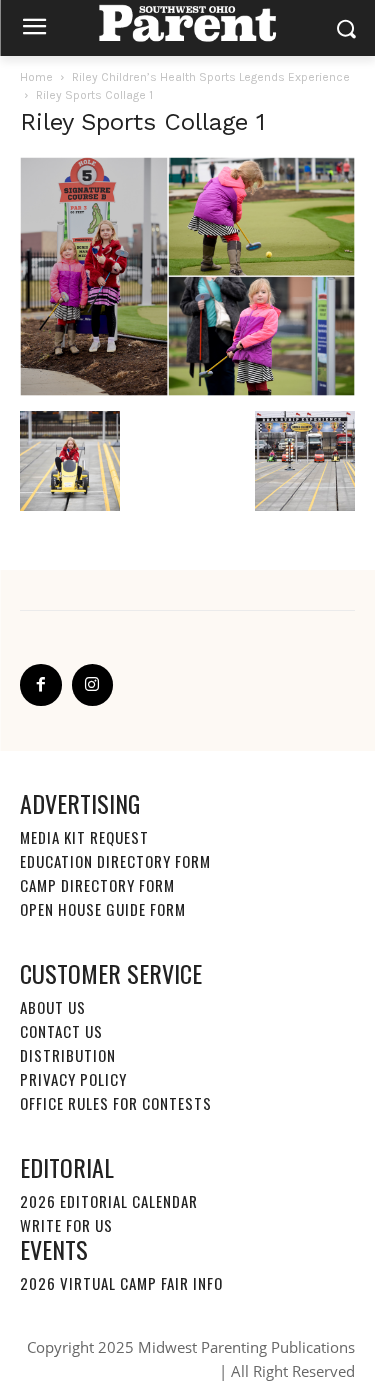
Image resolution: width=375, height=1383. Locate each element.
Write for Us (66, 1225)
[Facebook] (41, 685)
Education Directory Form (115, 861)
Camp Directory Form (97, 885)
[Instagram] (93, 685)
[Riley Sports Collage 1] (187, 391)
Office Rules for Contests (116, 1103)
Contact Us (61, 1031)
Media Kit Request (84, 837)
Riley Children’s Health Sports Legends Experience (211, 77)
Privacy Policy (73, 1079)
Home (36, 77)
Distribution (68, 1055)
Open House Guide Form (103, 909)
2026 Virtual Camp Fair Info (121, 1283)
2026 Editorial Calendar (109, 1201)
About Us (53, 1007)
